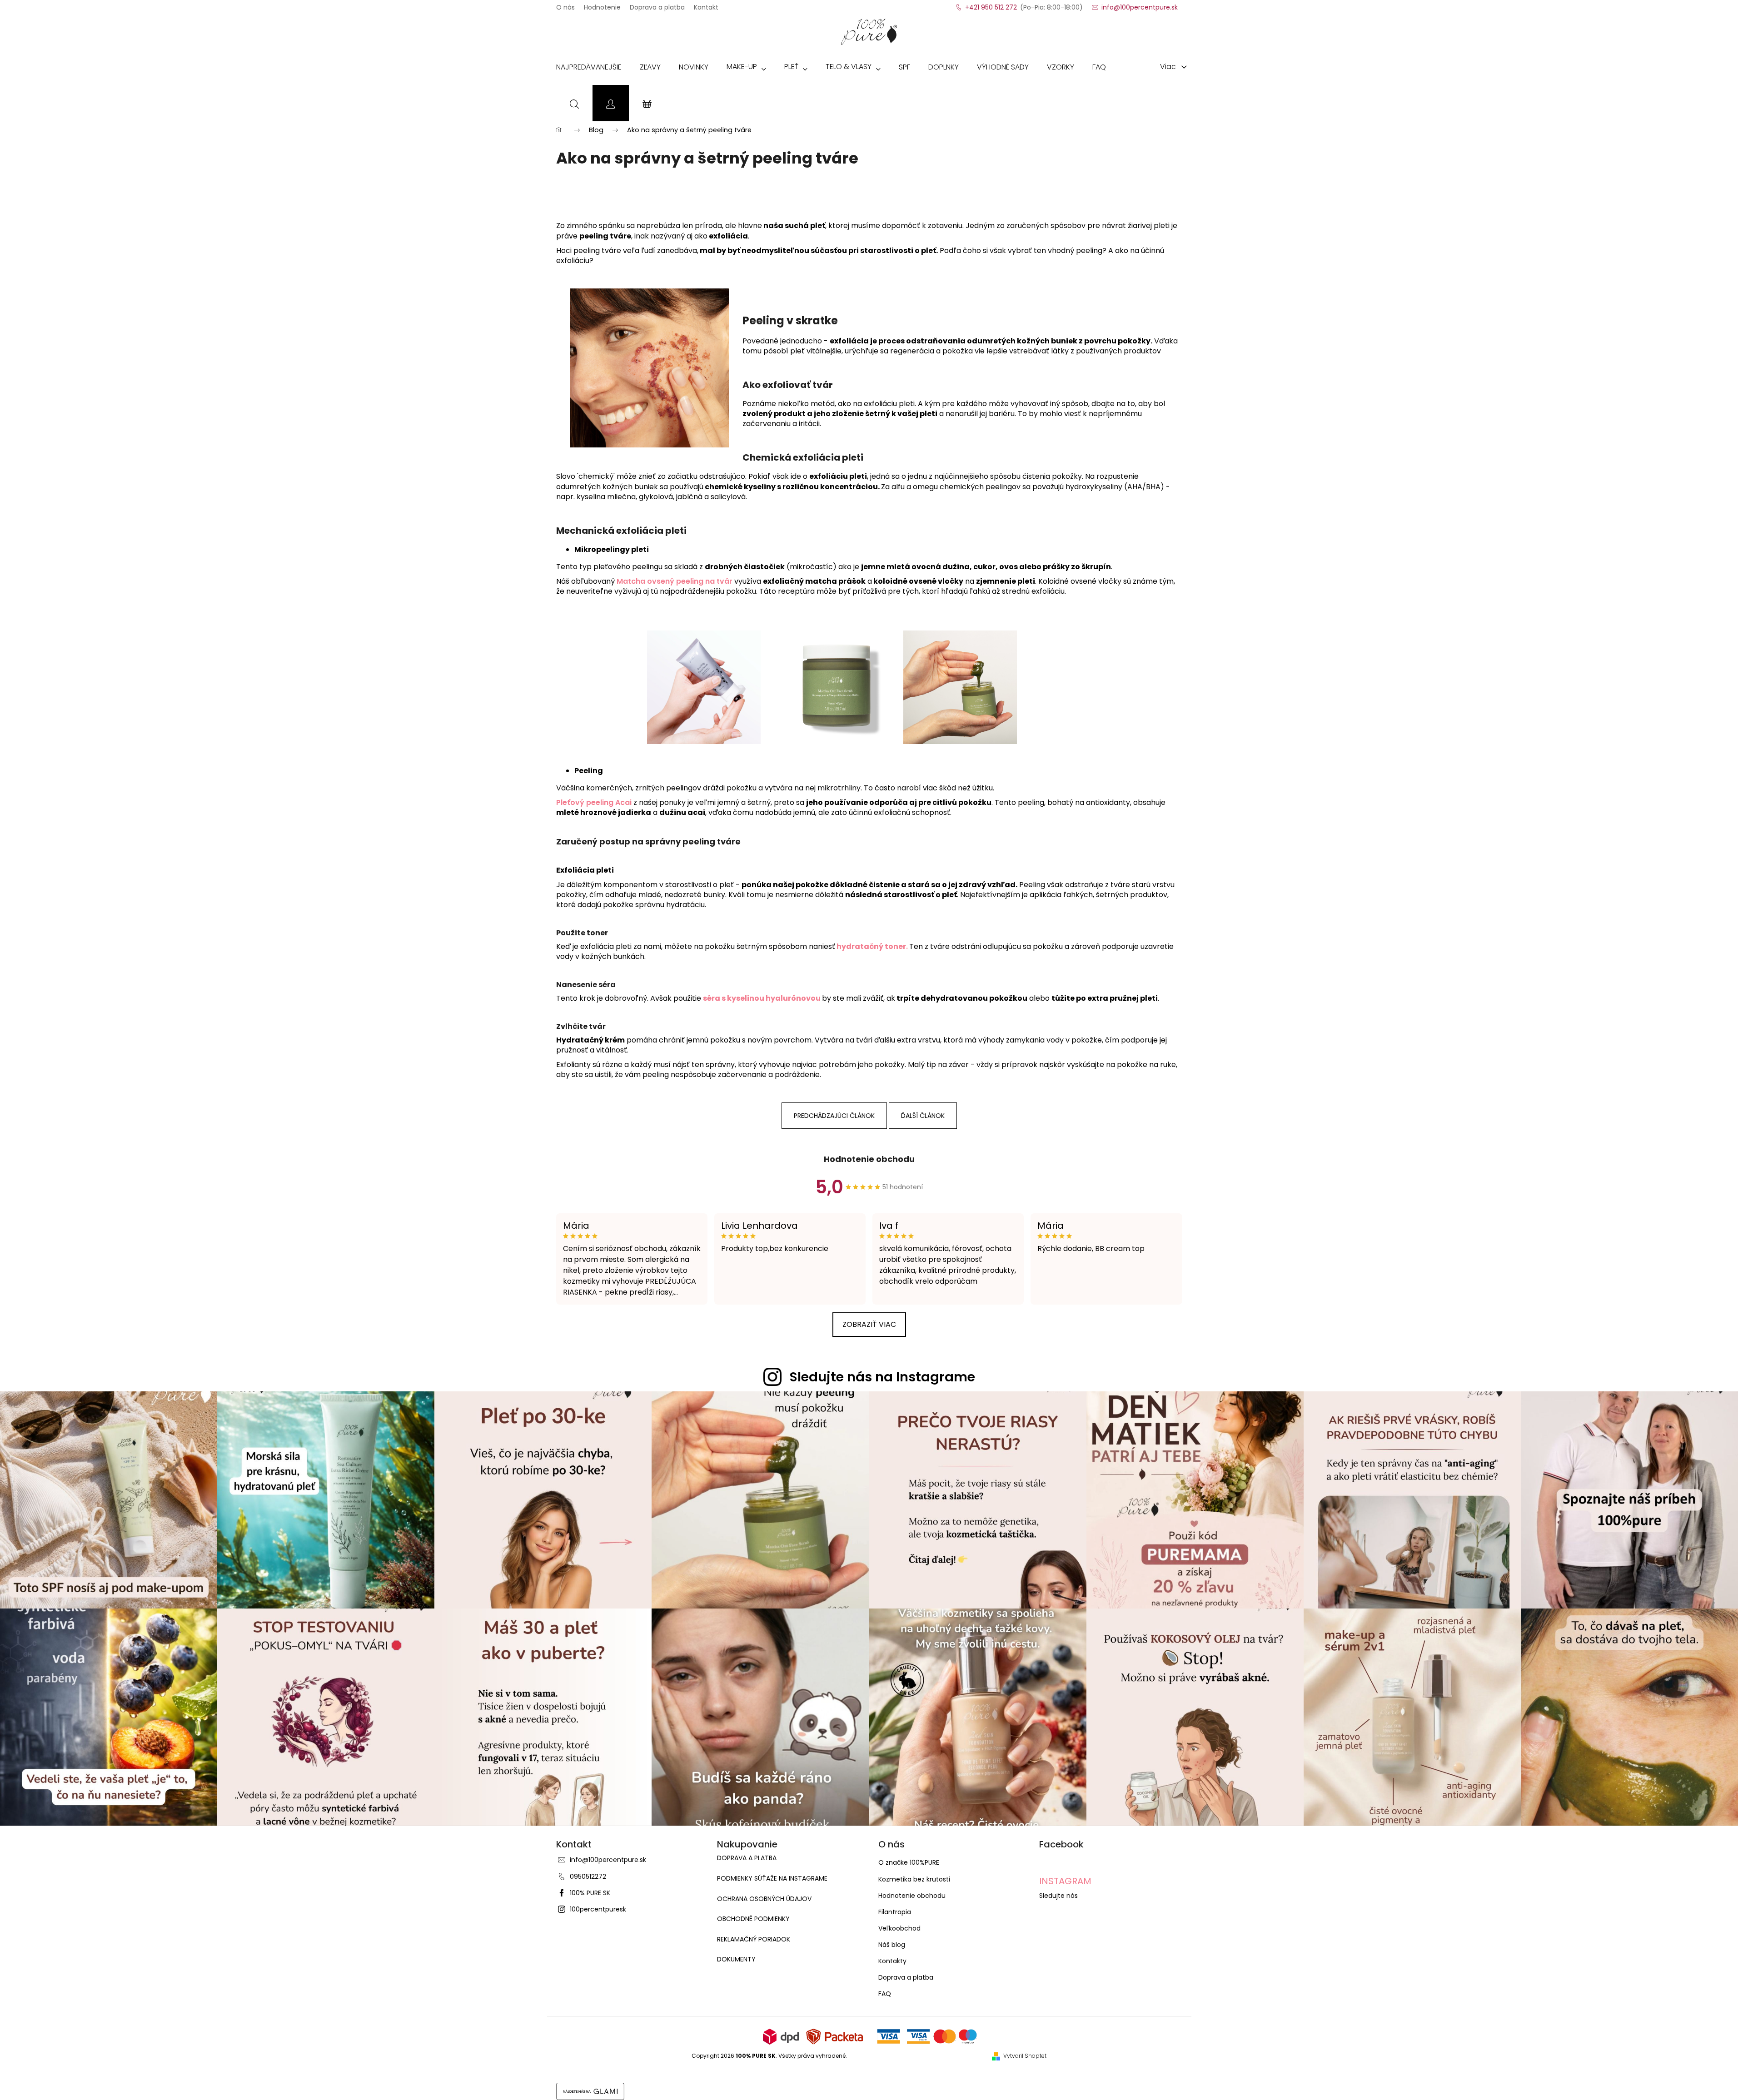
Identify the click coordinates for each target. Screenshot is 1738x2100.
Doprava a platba (657, 5)
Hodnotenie (602, 5)
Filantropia (895, 1912)
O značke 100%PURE (909, 1862)
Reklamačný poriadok (754, 1939)
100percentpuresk (598, 1909)
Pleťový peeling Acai (594, 802)
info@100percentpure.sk (608, 1860)
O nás (565, 5)
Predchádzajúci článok (834, 1116)
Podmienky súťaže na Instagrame (772, 1879)
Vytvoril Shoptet (1025, 2056)
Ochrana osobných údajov (764, 1899)
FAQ (885, 1994)
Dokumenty (736, 1959)
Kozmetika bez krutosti (914, 1879)
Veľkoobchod (899, 1928)
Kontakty (892, 1961)
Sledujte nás (1058, 1896)
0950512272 (588, 1877)
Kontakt (706, 5)
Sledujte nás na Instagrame (882, 1377)
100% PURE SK (590, 1893)
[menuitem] (589, 69)
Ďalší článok (923, 1116)
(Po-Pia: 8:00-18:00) (1024, 5)
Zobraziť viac (869, 1324)
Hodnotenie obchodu (869, 1159)
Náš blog (892, 1945)
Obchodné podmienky (753, 1919)
